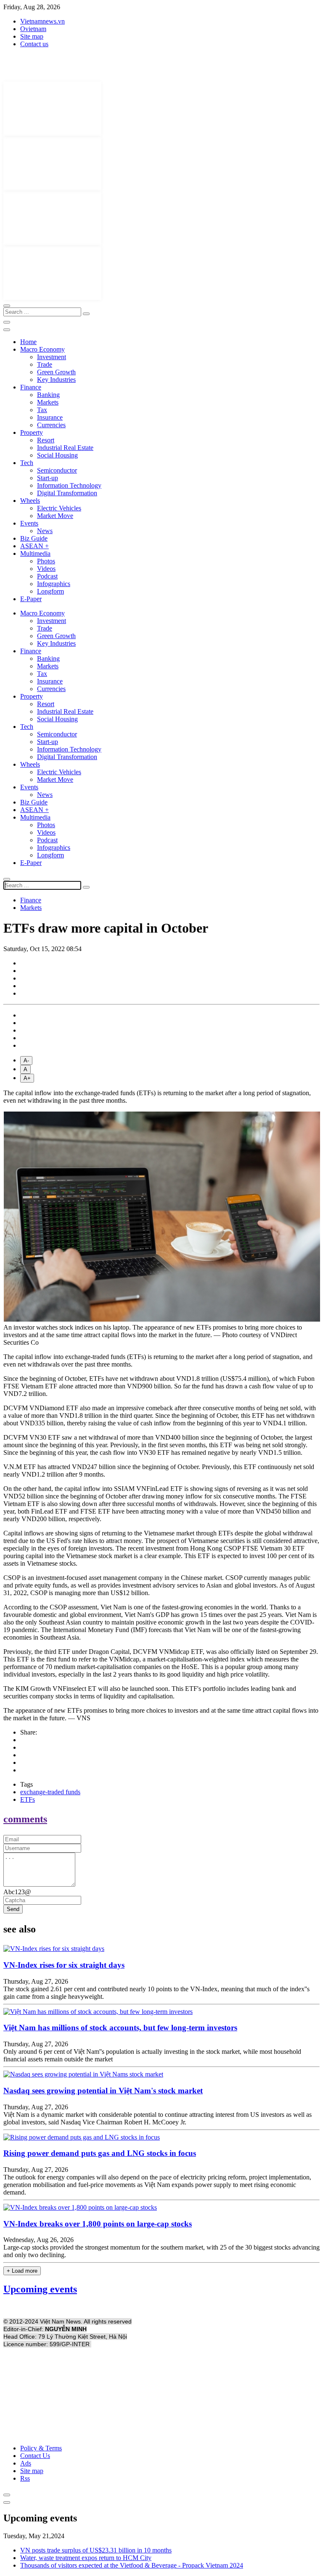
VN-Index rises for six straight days (64, 1965)
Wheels (30, 501)
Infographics (54, 584)
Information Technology (69, 485)
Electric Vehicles (59, 508)
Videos (46, 569)
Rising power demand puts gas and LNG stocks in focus (100, 2153)
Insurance (50, 417)
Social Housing (57, 455)
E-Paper (31, 599)
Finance (31, 387)
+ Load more (22, 2271)
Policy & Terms (41, 2448)
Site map (32, 36)
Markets (48, 402)
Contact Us (35, 2456)
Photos (46, 561)
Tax (42, 410)
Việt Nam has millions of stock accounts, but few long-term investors (120, 2028)
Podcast (47, 576)
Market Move (55, 516)
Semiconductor (57, 470)
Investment (52, 357)
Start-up (48, 478)
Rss (25, 2478)
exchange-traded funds (50, 1792)
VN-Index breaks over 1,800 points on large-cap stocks (98, 2224)
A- (26, 1061)
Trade (45, 364)
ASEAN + (34, 546)
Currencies (51, 425)
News (45, 531)
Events (29, 523)
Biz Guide (34, 538)
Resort (46, 440)
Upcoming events (40, 2289)
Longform (50, 591)
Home (28, 342)
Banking (48, 395)
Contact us (34, 44)
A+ (27, 1078)
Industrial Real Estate (65, 448)
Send (13, 1909)
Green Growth (56, 372)
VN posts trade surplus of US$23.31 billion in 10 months (96, 2550)
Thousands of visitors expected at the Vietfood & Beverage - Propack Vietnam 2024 (132, 2565)
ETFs (28, 1799)
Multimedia (35, 553)
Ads (26, 2463)
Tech (27, 463)
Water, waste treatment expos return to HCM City (86, 2558)
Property (32, 432)
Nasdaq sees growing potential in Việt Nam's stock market (103, 2091)
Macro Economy (42, 349)
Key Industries (56, 380)
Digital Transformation (67, 493)
